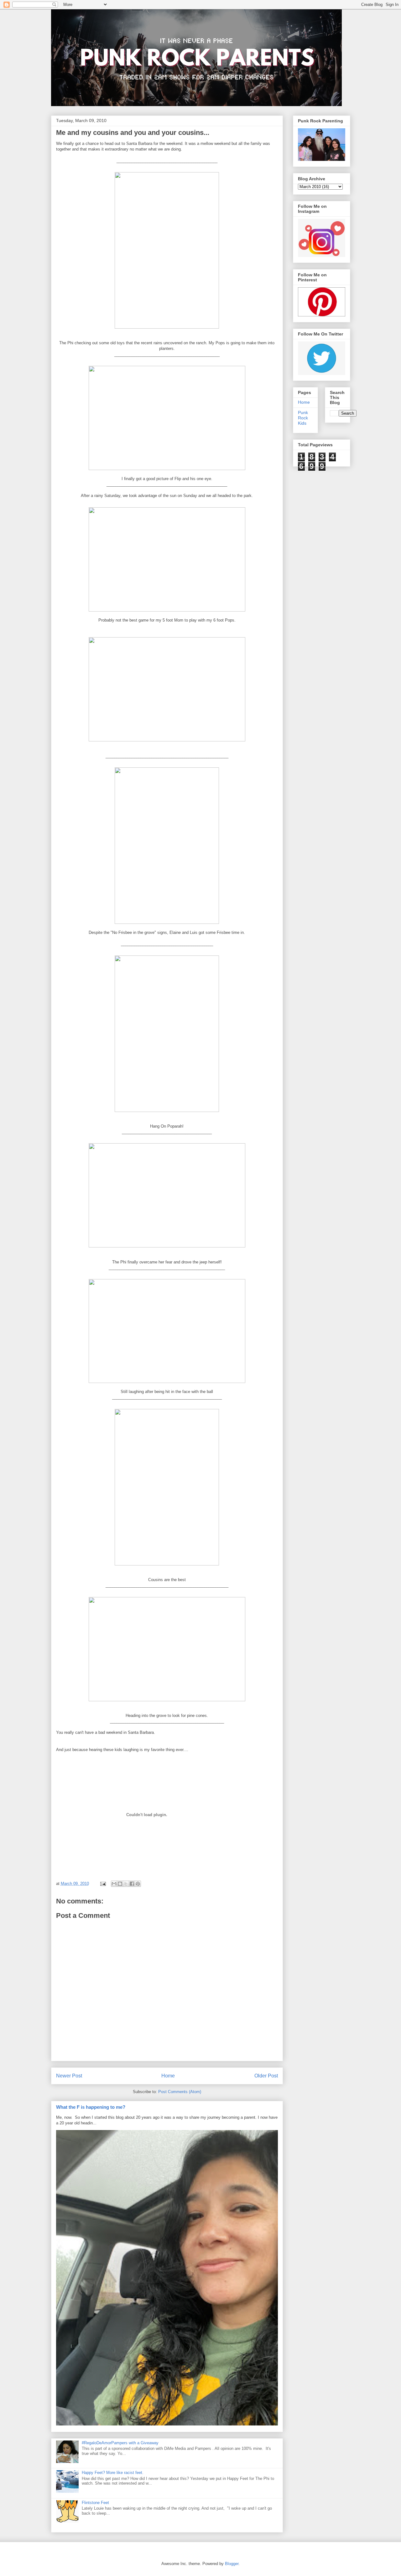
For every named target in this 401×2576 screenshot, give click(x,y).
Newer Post (69, 2076)
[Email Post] (103, 1884)
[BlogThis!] (120, 1884)
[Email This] (114, 1884)
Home (168, 2076)
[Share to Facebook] (132, 1884)
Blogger (232, 2564)
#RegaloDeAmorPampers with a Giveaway (120, 2443)
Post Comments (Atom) (180, 2092)
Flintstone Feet (95, 2503)
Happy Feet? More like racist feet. (113, 2473)
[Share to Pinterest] (138, 1884)
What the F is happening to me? (91, 2107)
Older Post (266, 2076)
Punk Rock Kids (303, 418)
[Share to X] (126, 1884)
